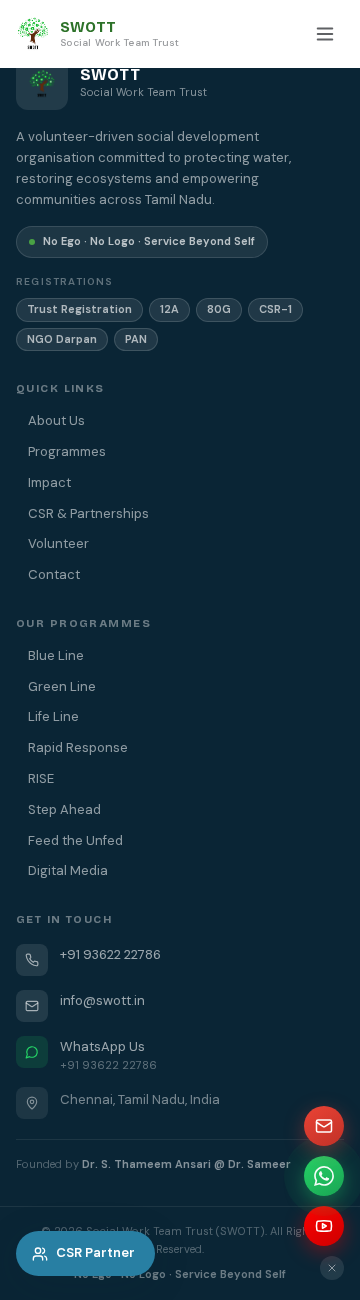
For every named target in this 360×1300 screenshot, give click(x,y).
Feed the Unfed (75, 840)
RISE (41, 778)
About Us (56, 420)
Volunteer (58, 543)
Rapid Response (78, 747)
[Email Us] (324, 1126)
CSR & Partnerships (88, 513)
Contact (54, 574)
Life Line (53, 716)
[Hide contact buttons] (332, 1268)
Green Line (62, 686)
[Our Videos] (324, 1226)
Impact (49, 482)
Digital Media (68, 870)
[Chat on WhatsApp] (324, 1176)
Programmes (67, 451)
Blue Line (56, 655)
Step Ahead (64, 809)
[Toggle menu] (325, 34)
